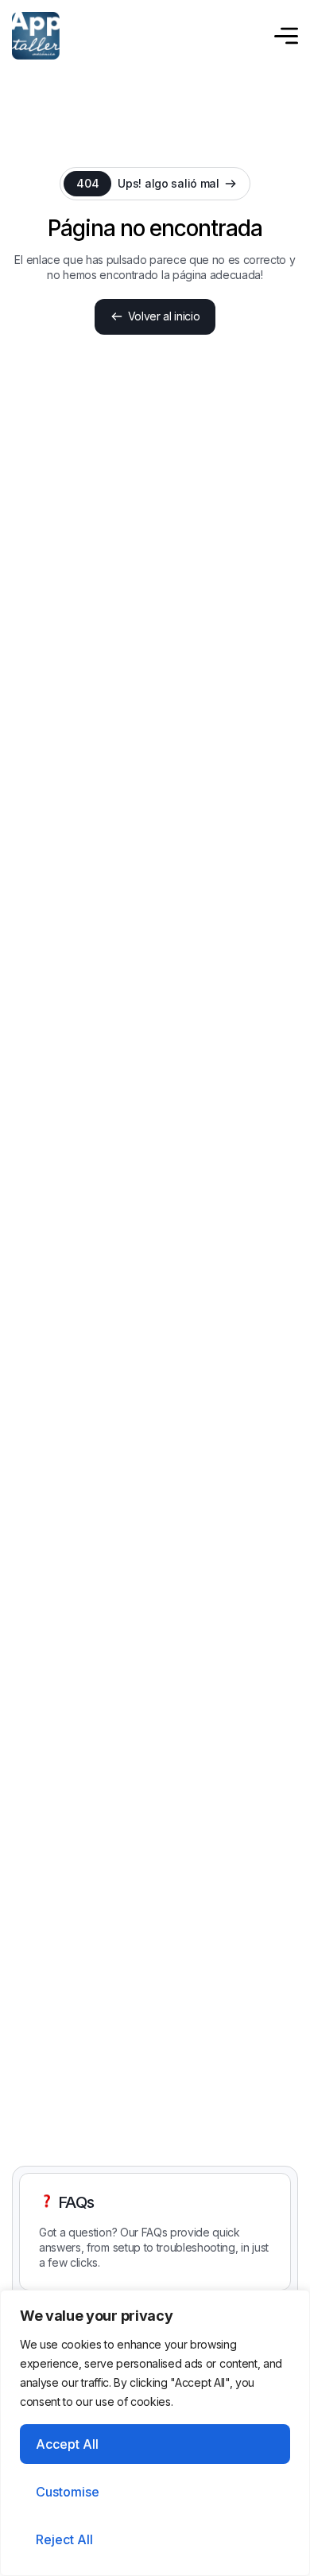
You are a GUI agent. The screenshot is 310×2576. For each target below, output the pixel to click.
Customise (68, 2492)
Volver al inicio (164, 316)
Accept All (67, 2444)
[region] (155, 2433)
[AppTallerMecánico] (36, 36)
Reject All (64, 2539)
